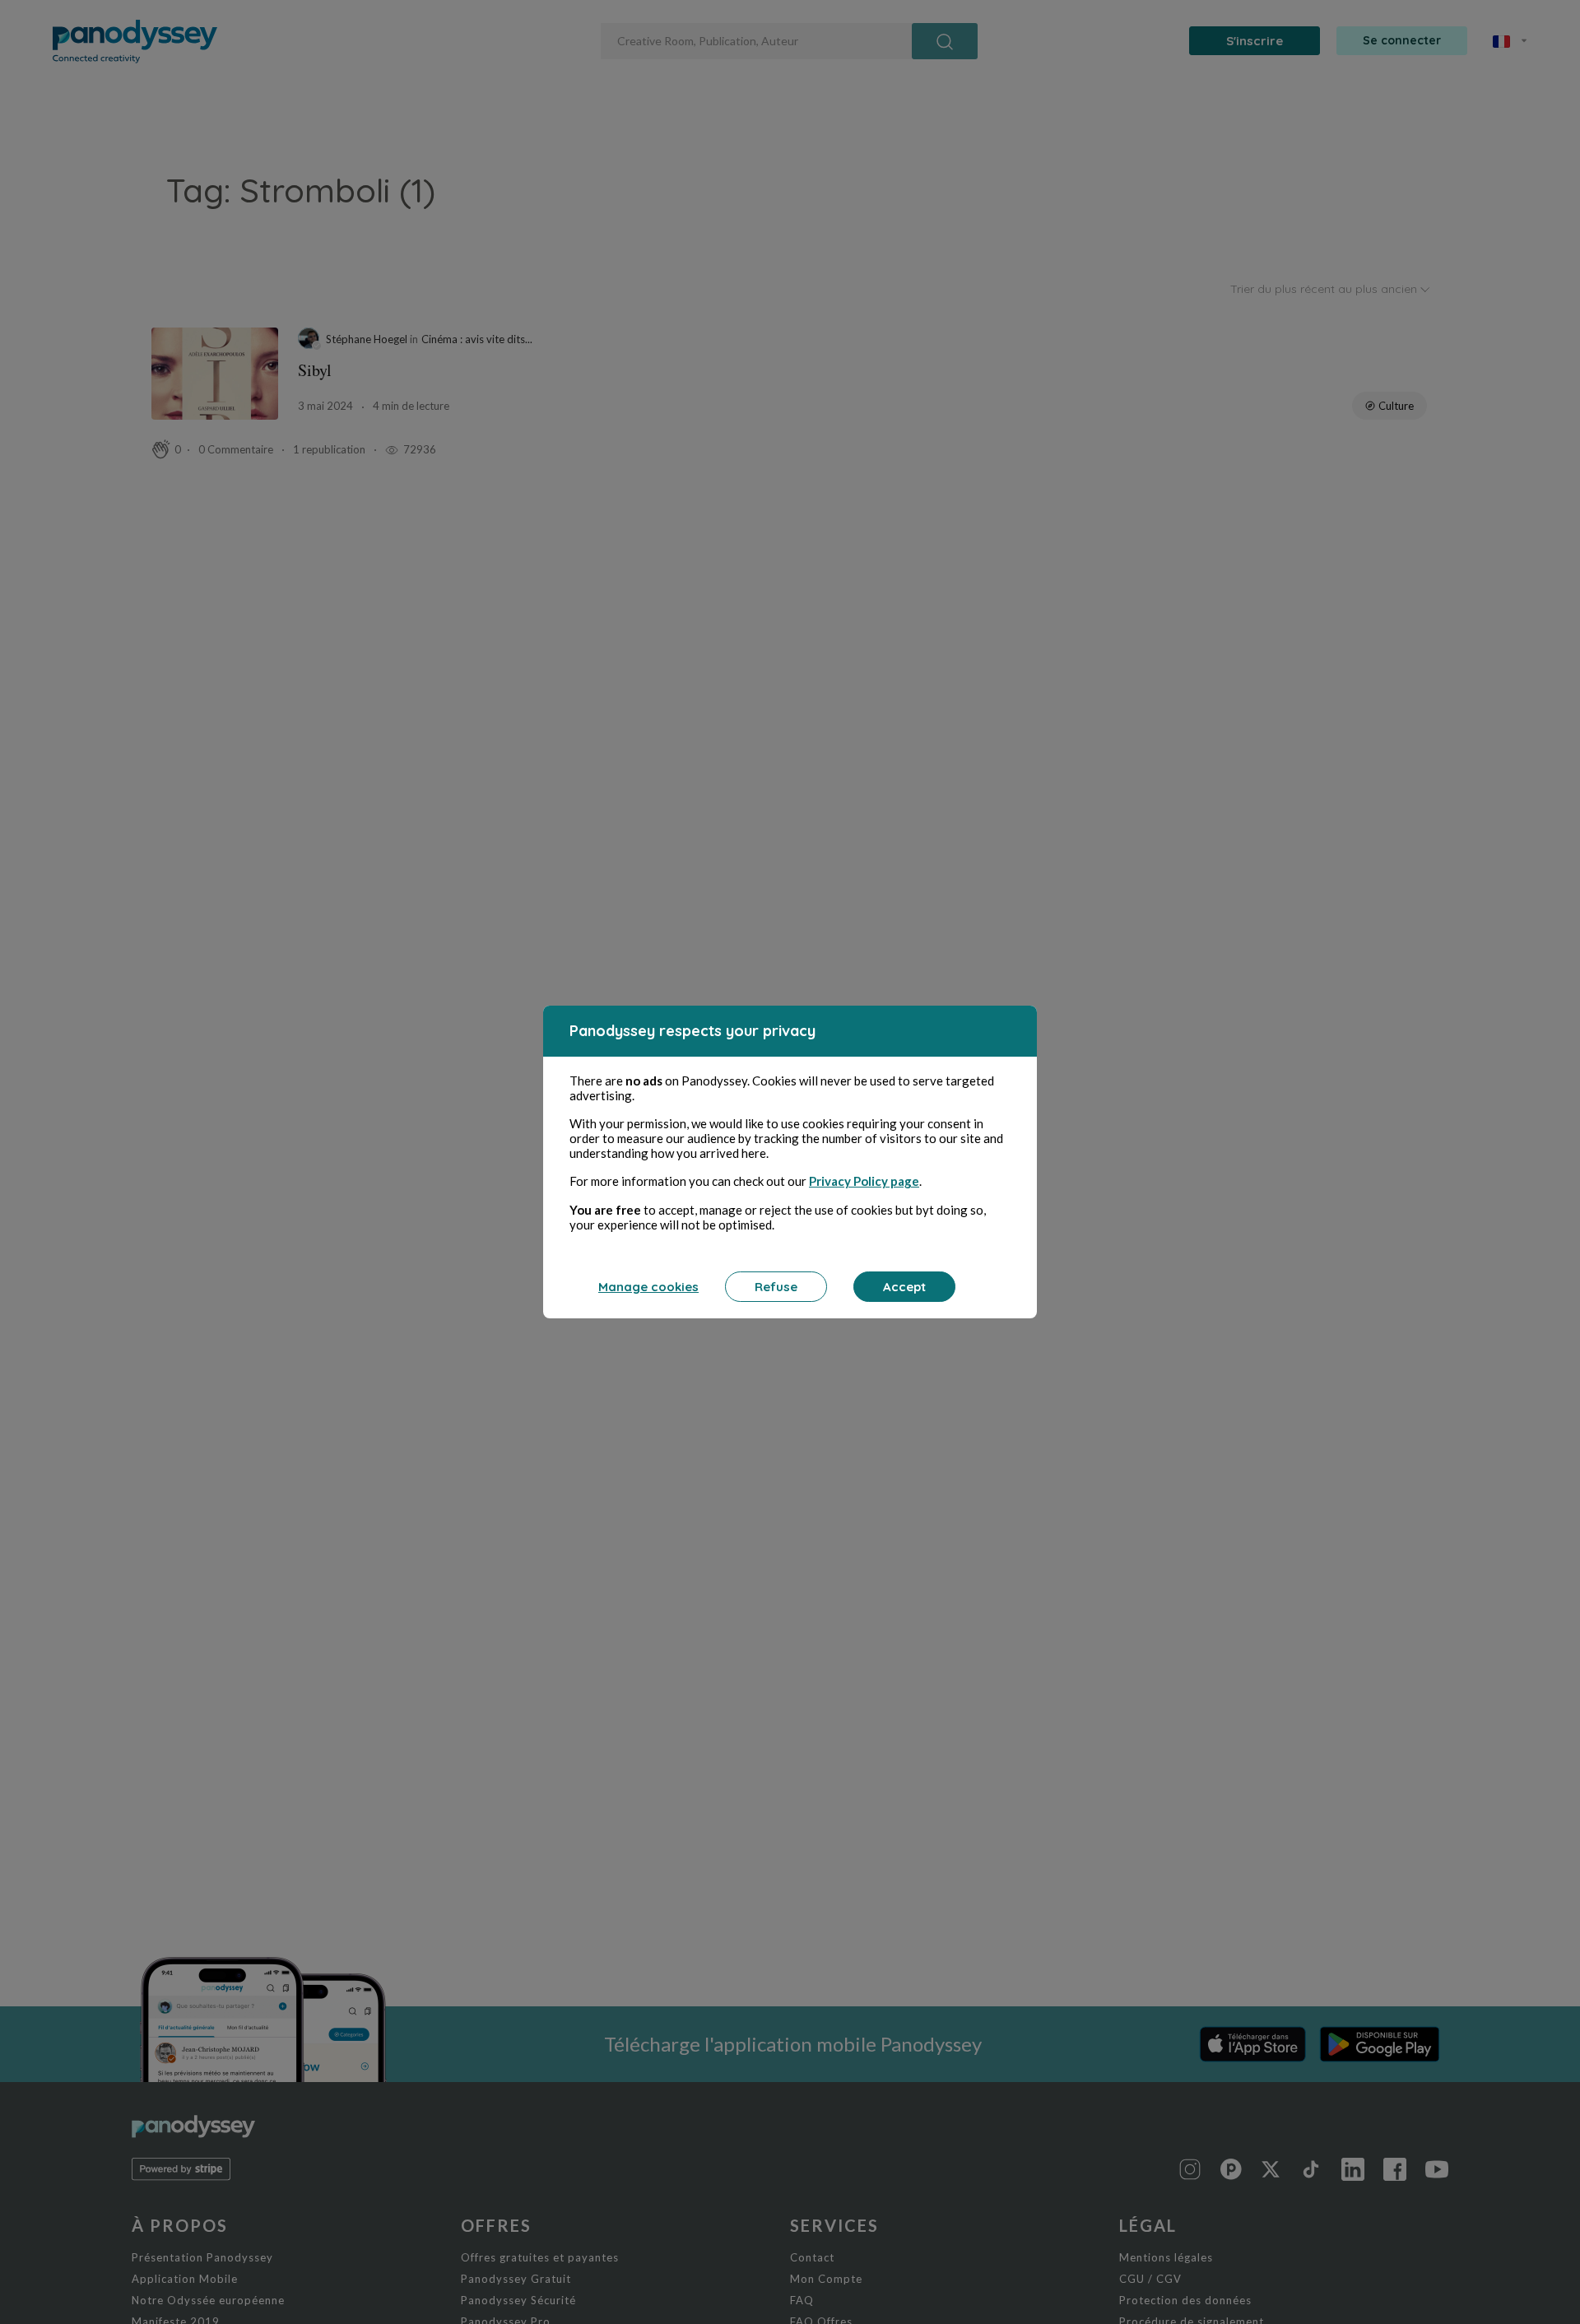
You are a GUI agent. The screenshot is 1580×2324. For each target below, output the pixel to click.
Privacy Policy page (864, 1181)
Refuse (776, 1287)
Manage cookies (648, 1287)
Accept (904, 1287)
